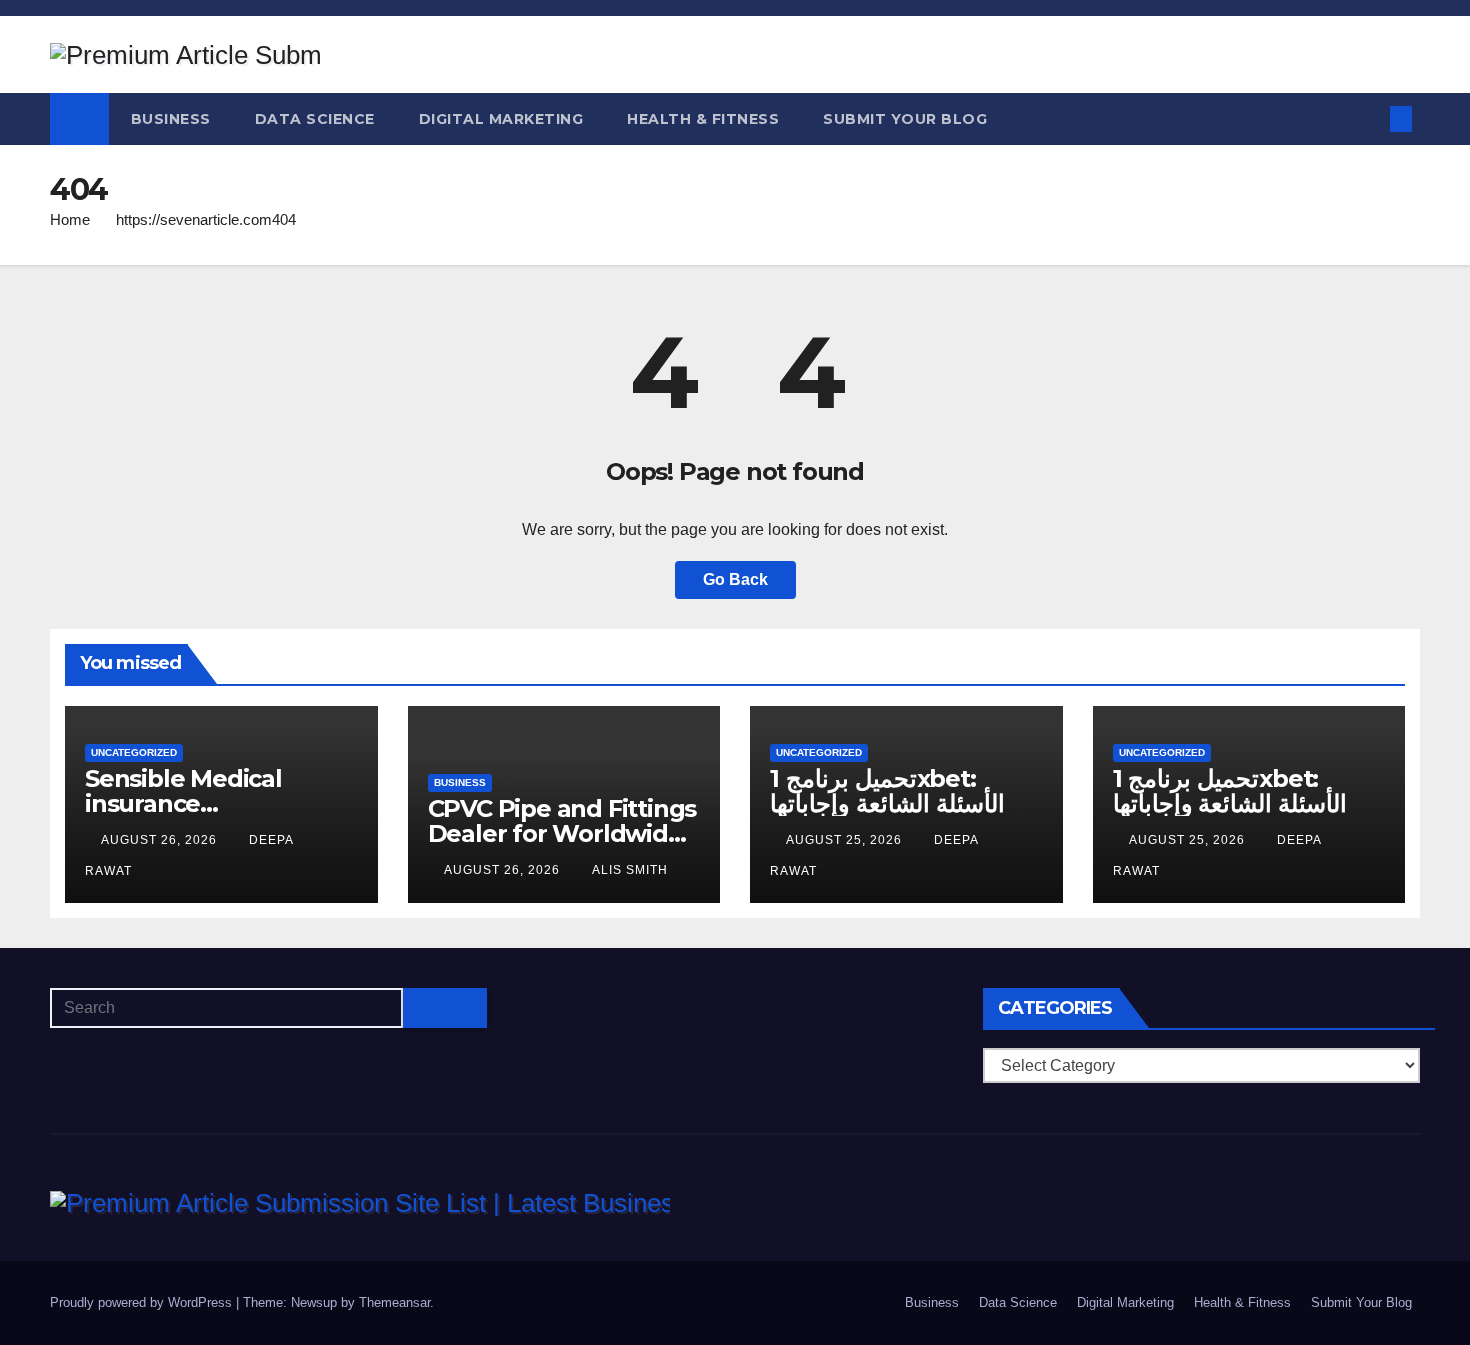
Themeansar (394, 1302)
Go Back (735, 579)
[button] (1368, 118)
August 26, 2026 (161, 840)
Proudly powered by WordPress (143, 1302)
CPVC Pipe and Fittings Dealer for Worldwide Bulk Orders (562, 833)
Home (70, 219)
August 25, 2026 (846, 840)
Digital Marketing (501, 119)
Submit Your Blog (905, 119)
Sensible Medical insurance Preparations (183, 803)
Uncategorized (134, 752)
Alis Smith (630, 870)
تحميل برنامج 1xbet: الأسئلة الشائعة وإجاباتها (887, 791)
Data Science (315, 119)
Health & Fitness (703, 119)
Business (171, 119)
